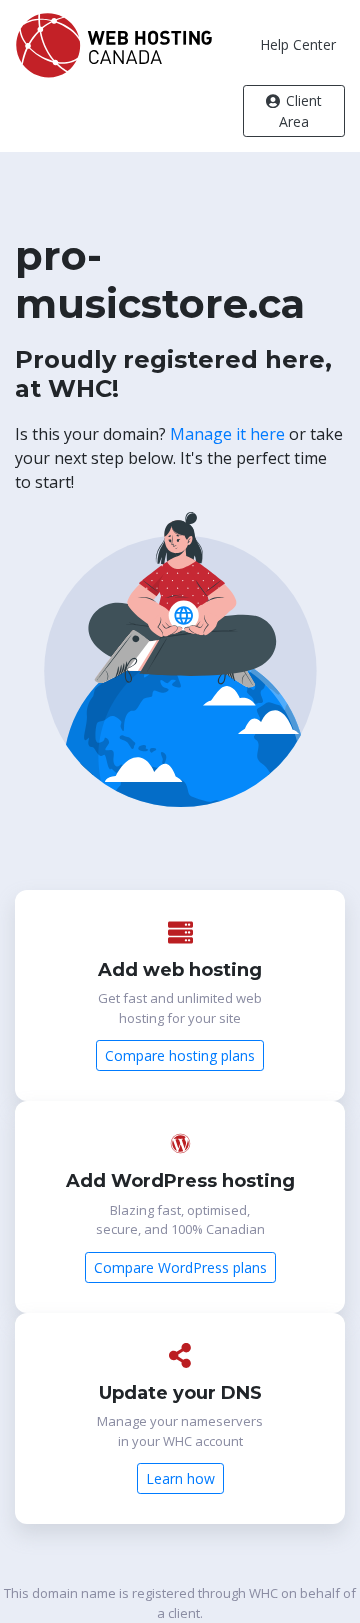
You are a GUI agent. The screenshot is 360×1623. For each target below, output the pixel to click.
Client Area (300, 111)
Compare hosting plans (180, 1055)
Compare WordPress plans (180, 1267)
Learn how (180, 1478)
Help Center (298, 44)
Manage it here (227, 434)
